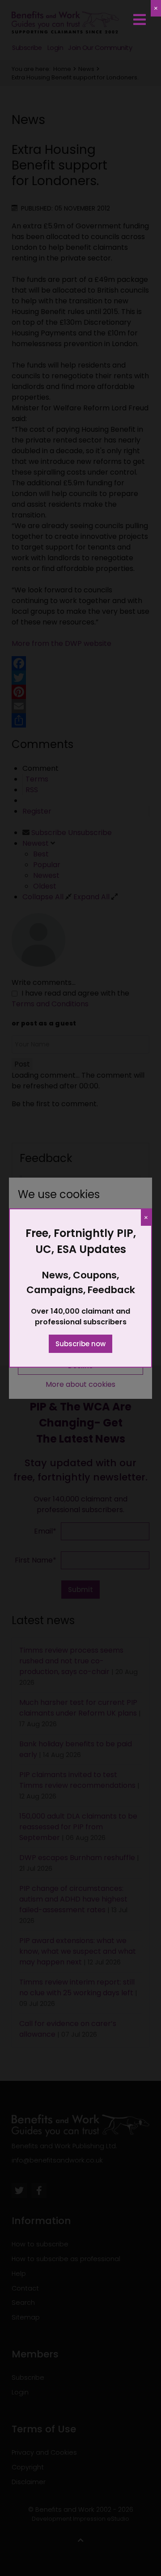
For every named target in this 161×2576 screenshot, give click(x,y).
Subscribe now (80, 1344)
